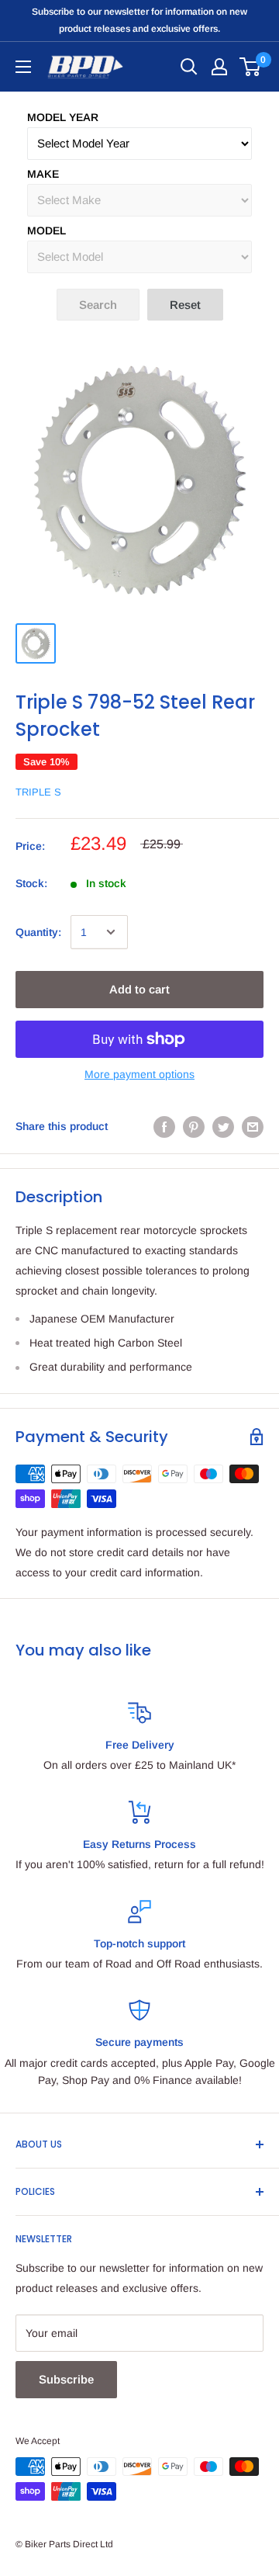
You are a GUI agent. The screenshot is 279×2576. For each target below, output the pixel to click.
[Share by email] (253, 1126)
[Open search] (189, 67)
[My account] (219, 67)
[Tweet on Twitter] (223, 1126)
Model (46, 231)
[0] (251, 67)
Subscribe (66, 2379)
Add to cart (139, 989)
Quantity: (38, 932)
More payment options (139, 1074)
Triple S (38, 792)
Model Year (63, 117)
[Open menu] (23, 67)
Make (43, 174)
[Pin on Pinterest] (194, 1126)
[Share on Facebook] (164, 1126)
